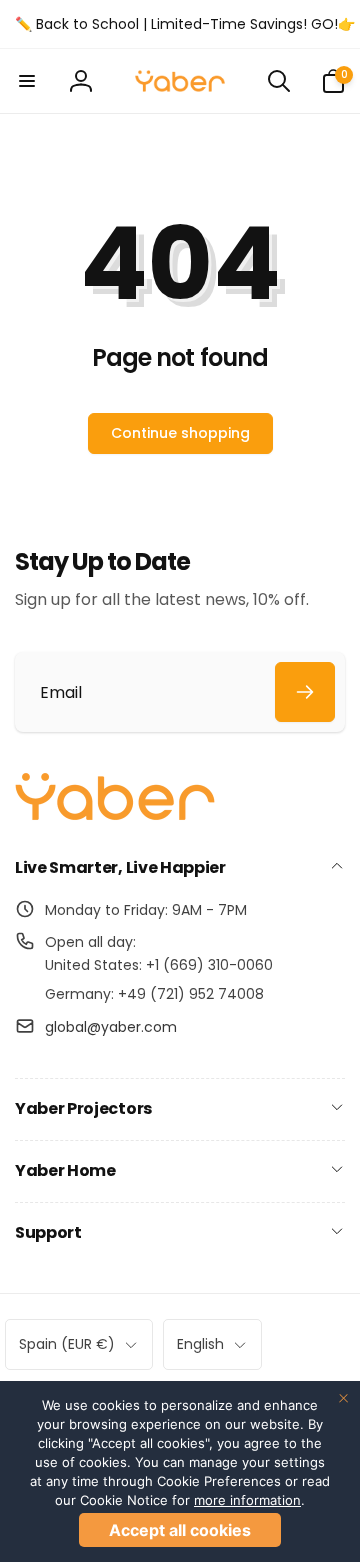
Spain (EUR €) (67, 1344)
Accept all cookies (180, 1530)
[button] (27, 81)
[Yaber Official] (115, 815)
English (200, 1344)
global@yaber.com (111, 1027)
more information (247, 1500)
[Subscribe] (305, 692)
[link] (185, 24)
